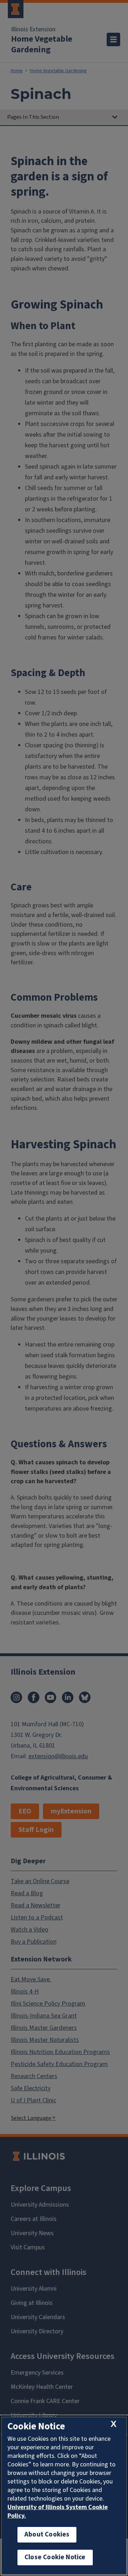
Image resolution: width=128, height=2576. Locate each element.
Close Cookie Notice (55, 2557)
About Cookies (47, 2535)
